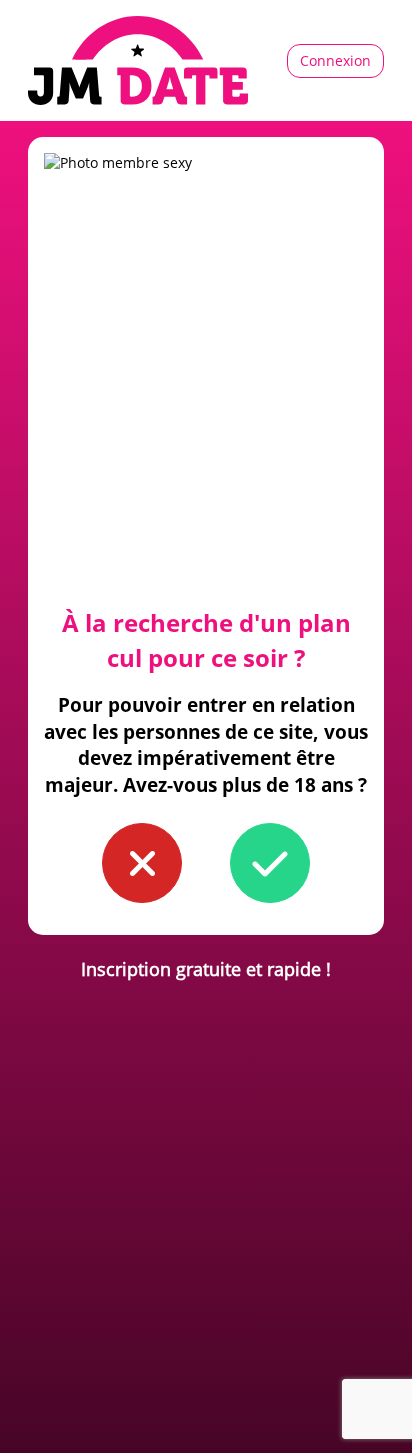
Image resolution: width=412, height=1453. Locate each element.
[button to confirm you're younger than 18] (142, 863)
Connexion (335, 60)
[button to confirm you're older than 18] (270, 863)
